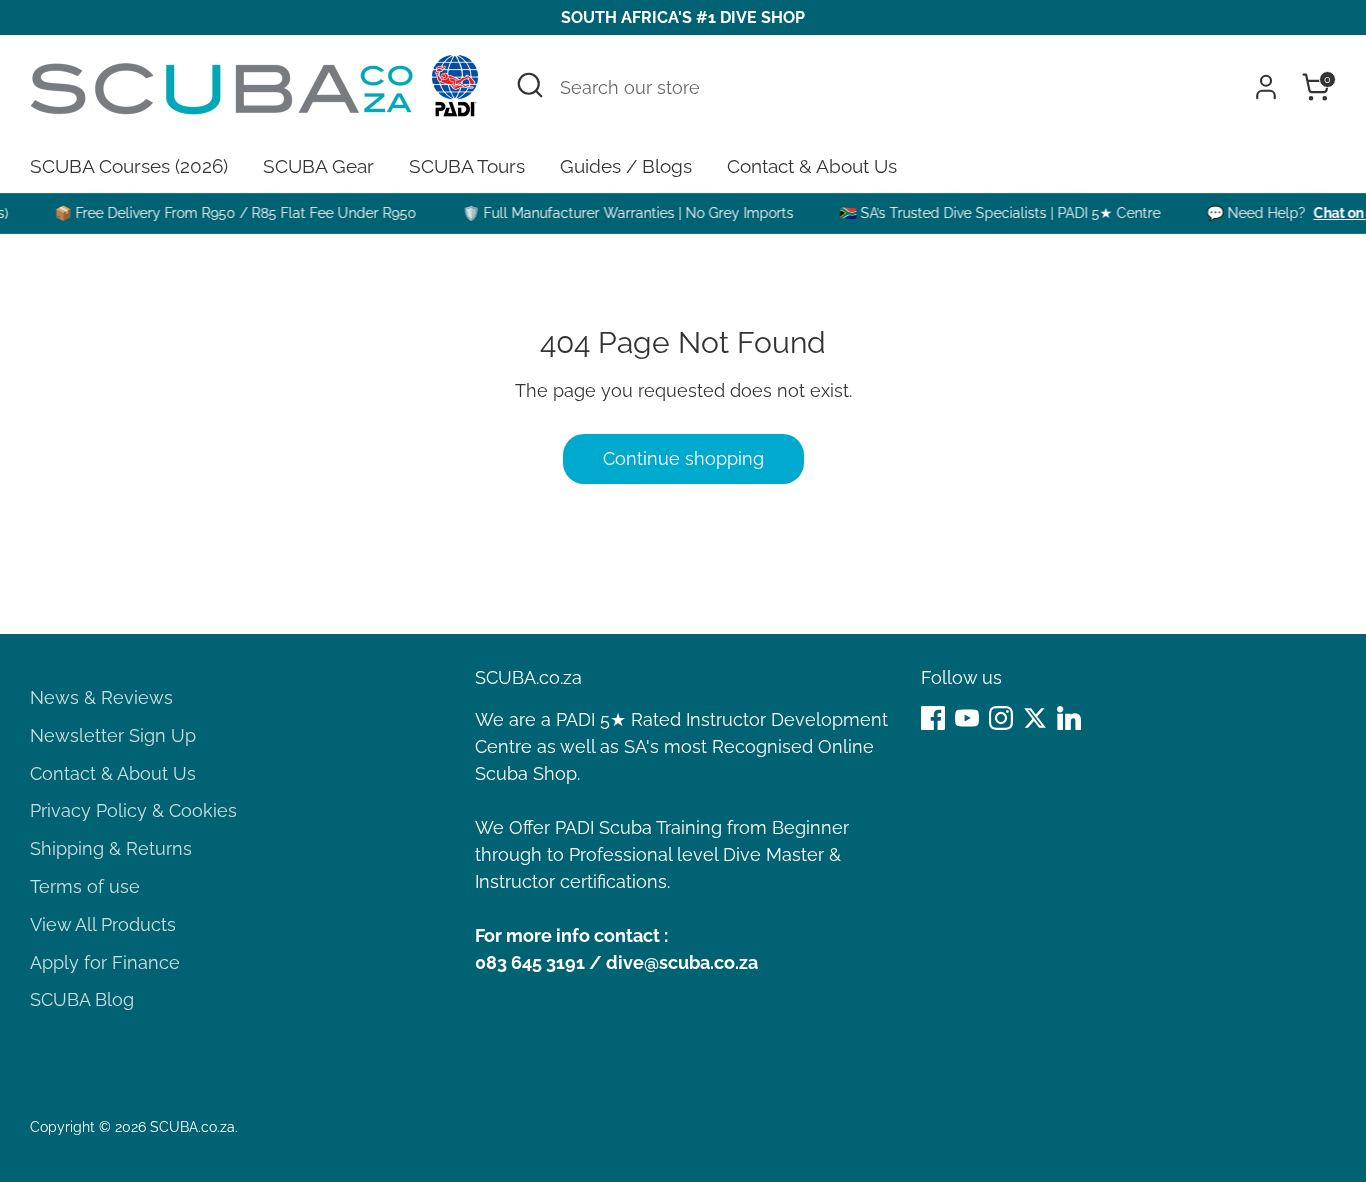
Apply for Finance (105, 962)
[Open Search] (530, 85)
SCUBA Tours (467, 166)
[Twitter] (1035, 718)
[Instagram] (1001, 718)
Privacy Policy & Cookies (133, 810)
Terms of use (85, 886)
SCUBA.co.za (192, 1127)
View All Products (103, 924)
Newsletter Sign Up (113, 735)
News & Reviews (101, 697)
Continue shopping (683, 458)
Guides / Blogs (626, 166)
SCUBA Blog (82, 999)
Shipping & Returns (111, 848)
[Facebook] (933, 718)
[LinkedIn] (1069, 718)
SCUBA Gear (318, 166)
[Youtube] (967, 718)
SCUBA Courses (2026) (129, 166)
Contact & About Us (812, 166)
